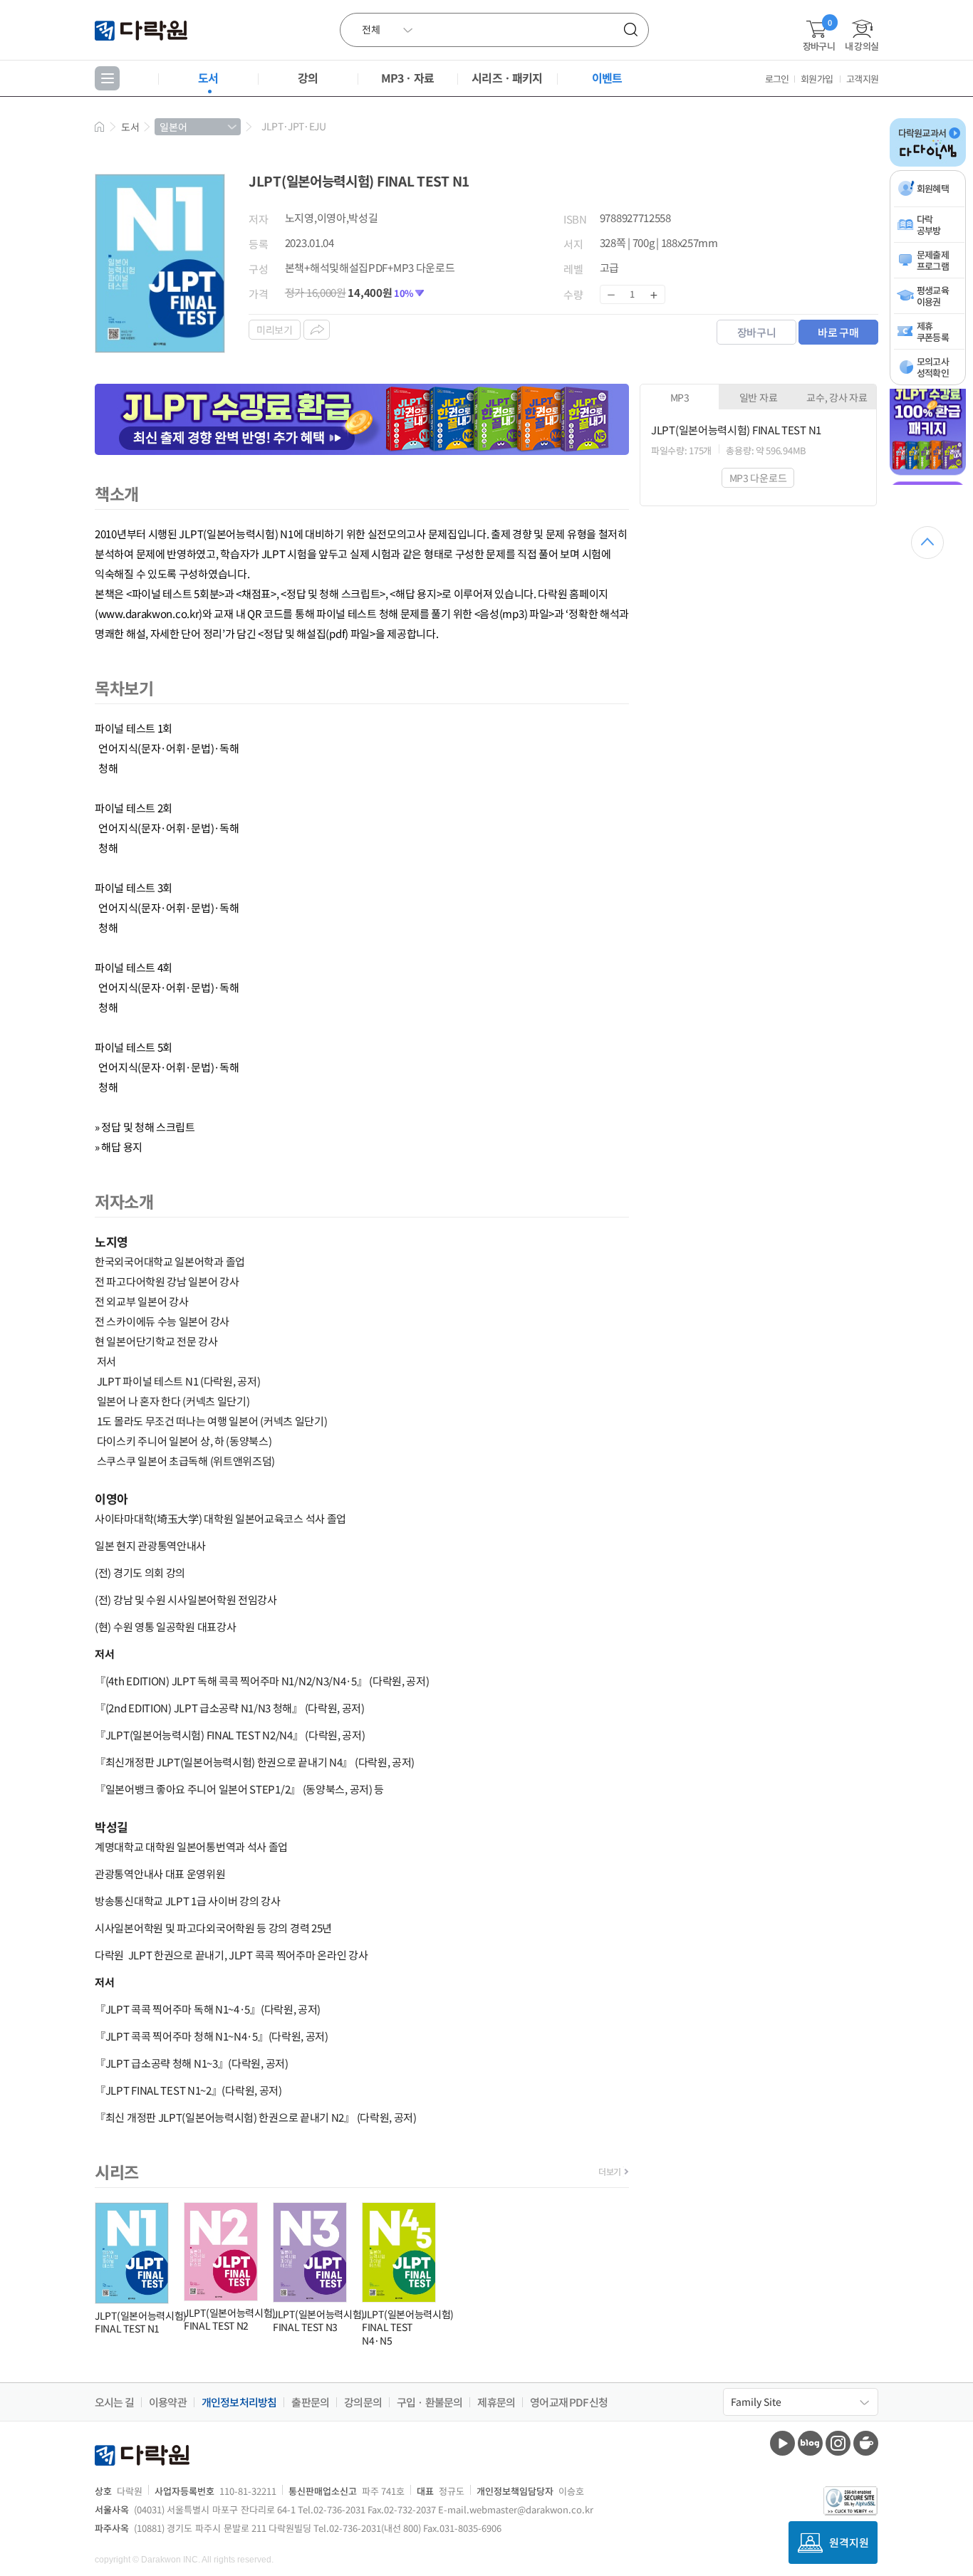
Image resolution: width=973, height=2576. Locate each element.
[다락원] (143, 30)
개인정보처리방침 (239, 2402)
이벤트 (607, 78)
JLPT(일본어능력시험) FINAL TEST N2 (230, 2319)
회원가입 (817, 79)
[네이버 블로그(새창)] (810, 2443)
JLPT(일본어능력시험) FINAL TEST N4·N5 (408, 2327)
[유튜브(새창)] (782, 2443)
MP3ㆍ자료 (407, 78)
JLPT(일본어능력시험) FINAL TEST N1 (141, 2322)
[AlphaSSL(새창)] (851, 2501)
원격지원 (849, 2542)
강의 (308, 78)
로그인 (777, 79)
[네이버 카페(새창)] (866, 2443)
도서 (208, 78)
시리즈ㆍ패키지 (507, 78)
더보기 (610, 2171)
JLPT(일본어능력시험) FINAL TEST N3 (319, 2320)
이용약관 (168, 2402)
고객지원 (862, 79)
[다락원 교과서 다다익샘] (928, 164)
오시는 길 (114, 2402)
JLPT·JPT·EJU (293, 126)
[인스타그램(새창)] (838, 2443)
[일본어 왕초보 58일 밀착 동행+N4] (928, 482)
